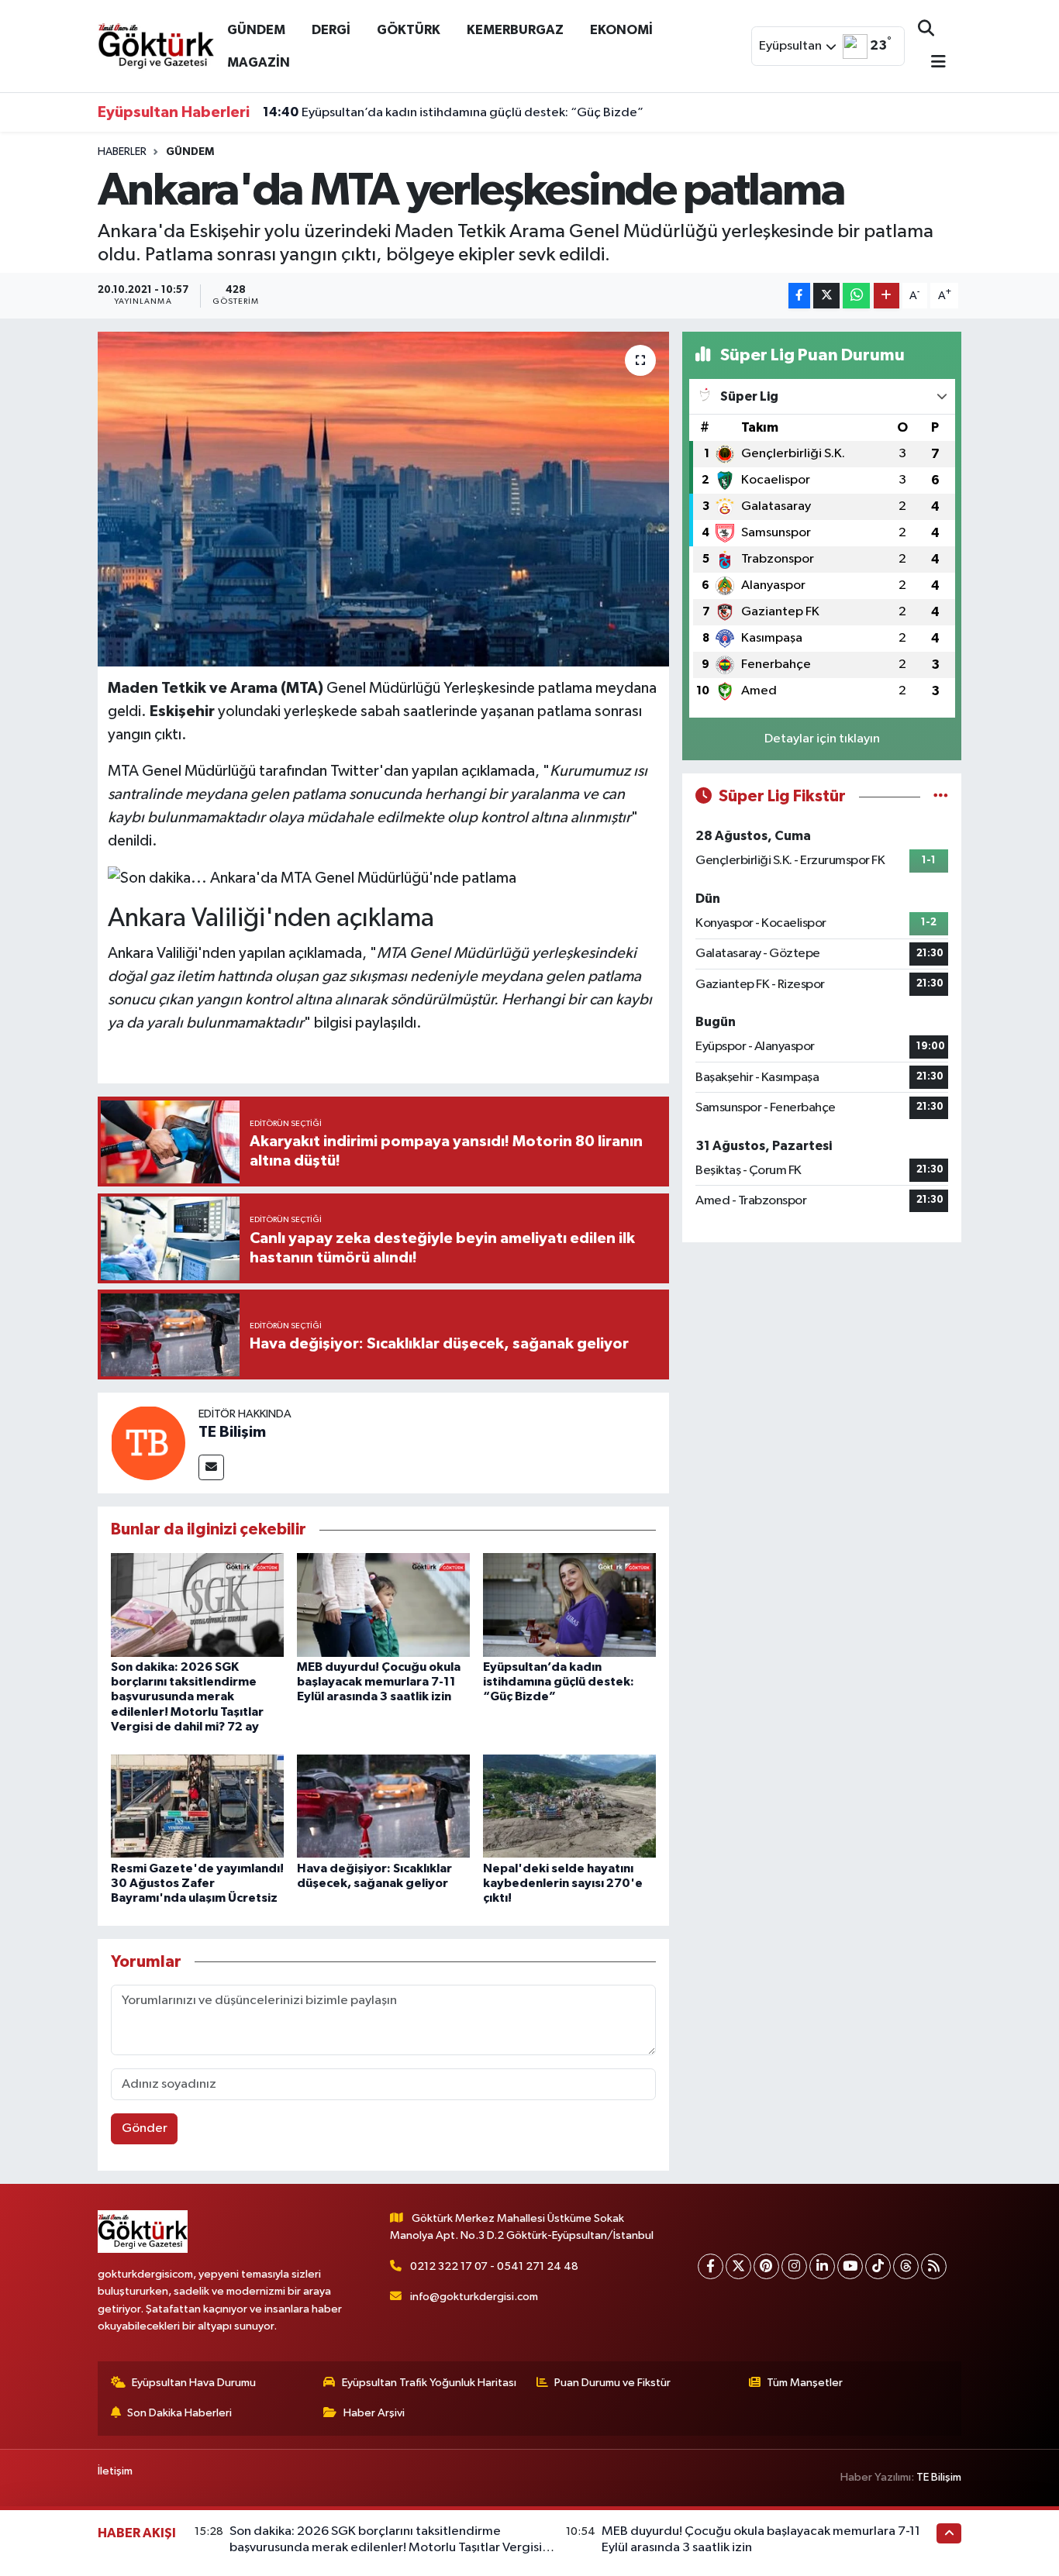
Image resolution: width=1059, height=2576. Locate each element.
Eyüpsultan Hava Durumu (194, 2383)
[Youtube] (850, 2266)
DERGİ (331, 30)
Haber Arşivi (374, 2413)
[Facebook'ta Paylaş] (799, 296)
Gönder (145, 2128)
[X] (738, 2266)
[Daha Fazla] (887, 296)
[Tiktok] (878, 2266)
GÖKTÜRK (409, 30)
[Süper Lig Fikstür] (941, 796)
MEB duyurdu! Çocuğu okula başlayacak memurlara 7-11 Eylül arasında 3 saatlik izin (379, 1682)
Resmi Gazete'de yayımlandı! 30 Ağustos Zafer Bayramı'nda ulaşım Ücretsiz (197, 1883)
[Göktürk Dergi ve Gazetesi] (156, 45)
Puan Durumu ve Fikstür (612, 2383)
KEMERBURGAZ (515, 30)
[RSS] (934, 2266)
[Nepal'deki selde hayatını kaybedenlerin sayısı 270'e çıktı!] (569, 1806)
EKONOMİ (621, 30)
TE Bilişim (232, 1432)
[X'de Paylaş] (826, 296)
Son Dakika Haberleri (179, 2413)
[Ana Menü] (932, 63)
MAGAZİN (259, 62)
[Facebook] (711, 2266)
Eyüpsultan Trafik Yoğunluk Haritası (429, 2383)
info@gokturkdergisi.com (474, 2297)
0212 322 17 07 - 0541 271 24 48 (494, 2266)
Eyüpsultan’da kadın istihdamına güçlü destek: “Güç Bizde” (453, 112)
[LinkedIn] (822, 2266)
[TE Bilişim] (148, 1443)
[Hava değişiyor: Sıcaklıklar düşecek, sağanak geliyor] (383, 1806)
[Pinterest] (766, 2266)
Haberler (122, 152)
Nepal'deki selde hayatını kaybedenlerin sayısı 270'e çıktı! (563, 1883)
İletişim (115, 2471)
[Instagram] (794, 2266)
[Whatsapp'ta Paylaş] (856, 296)
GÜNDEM (256, 30)
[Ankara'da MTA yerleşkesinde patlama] (383, 499)
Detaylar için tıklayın (822, 739)
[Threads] (906, 2266)
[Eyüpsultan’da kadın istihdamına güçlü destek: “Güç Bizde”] (569, 1605)
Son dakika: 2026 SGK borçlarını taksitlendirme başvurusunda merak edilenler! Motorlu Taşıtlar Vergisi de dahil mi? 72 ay (187, 1697)
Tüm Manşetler (805, 2383)
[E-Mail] (211, 1467)
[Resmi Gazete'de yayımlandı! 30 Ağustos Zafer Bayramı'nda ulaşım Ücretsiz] (197, 1806)
